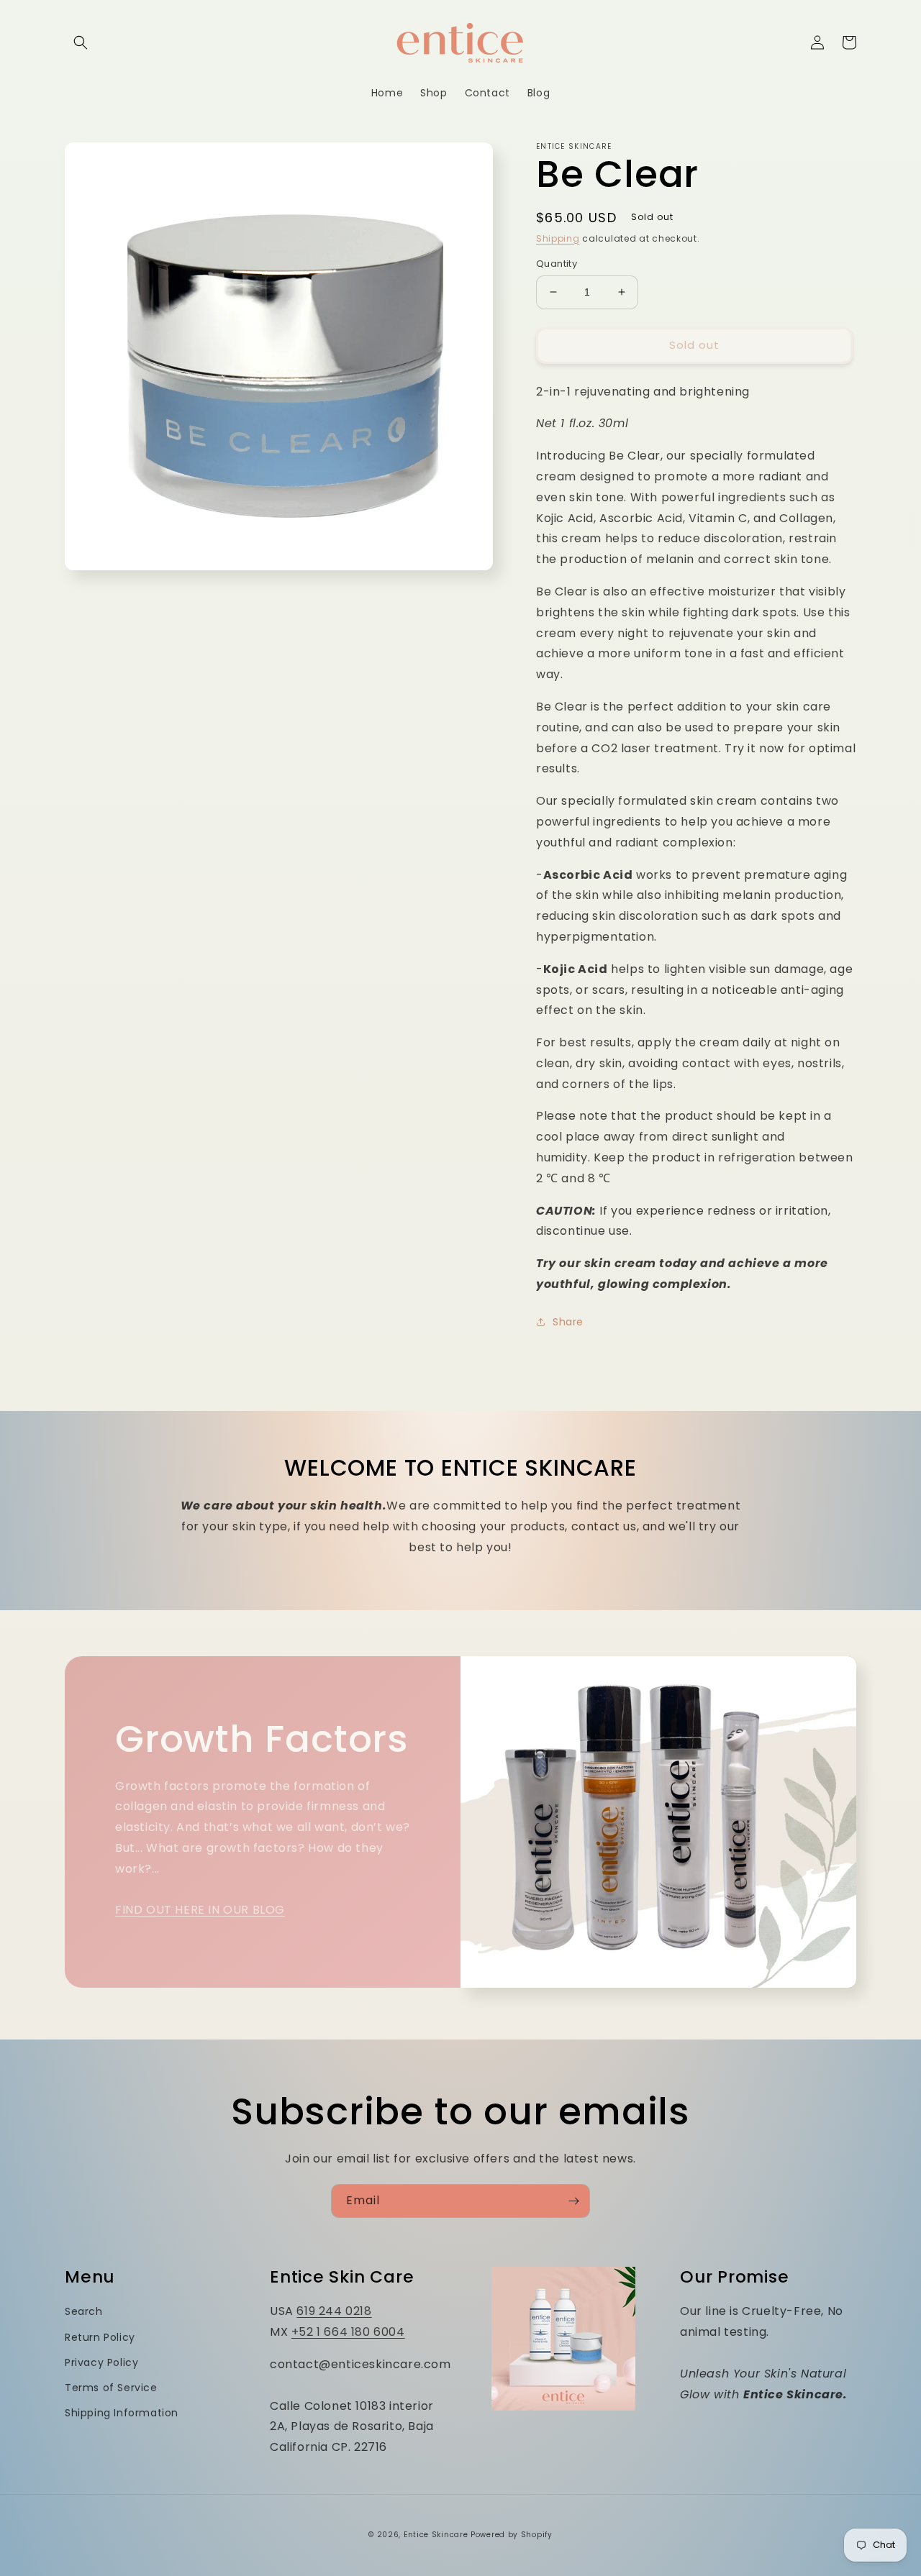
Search (84, 2311)
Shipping (558, 238)
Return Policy (100, 2337)
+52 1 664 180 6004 (348, 2332)
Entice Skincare (436, 2535)
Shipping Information (122, 2413)
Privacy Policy (101, 2362)
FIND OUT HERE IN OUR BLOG (200, 1910)
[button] (81, 42)
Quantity (557, 264)
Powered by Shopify (512, 2535)
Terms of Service (111, 2388)
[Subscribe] (573, 2201)
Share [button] (568, 1322)
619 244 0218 (334, 2311)
